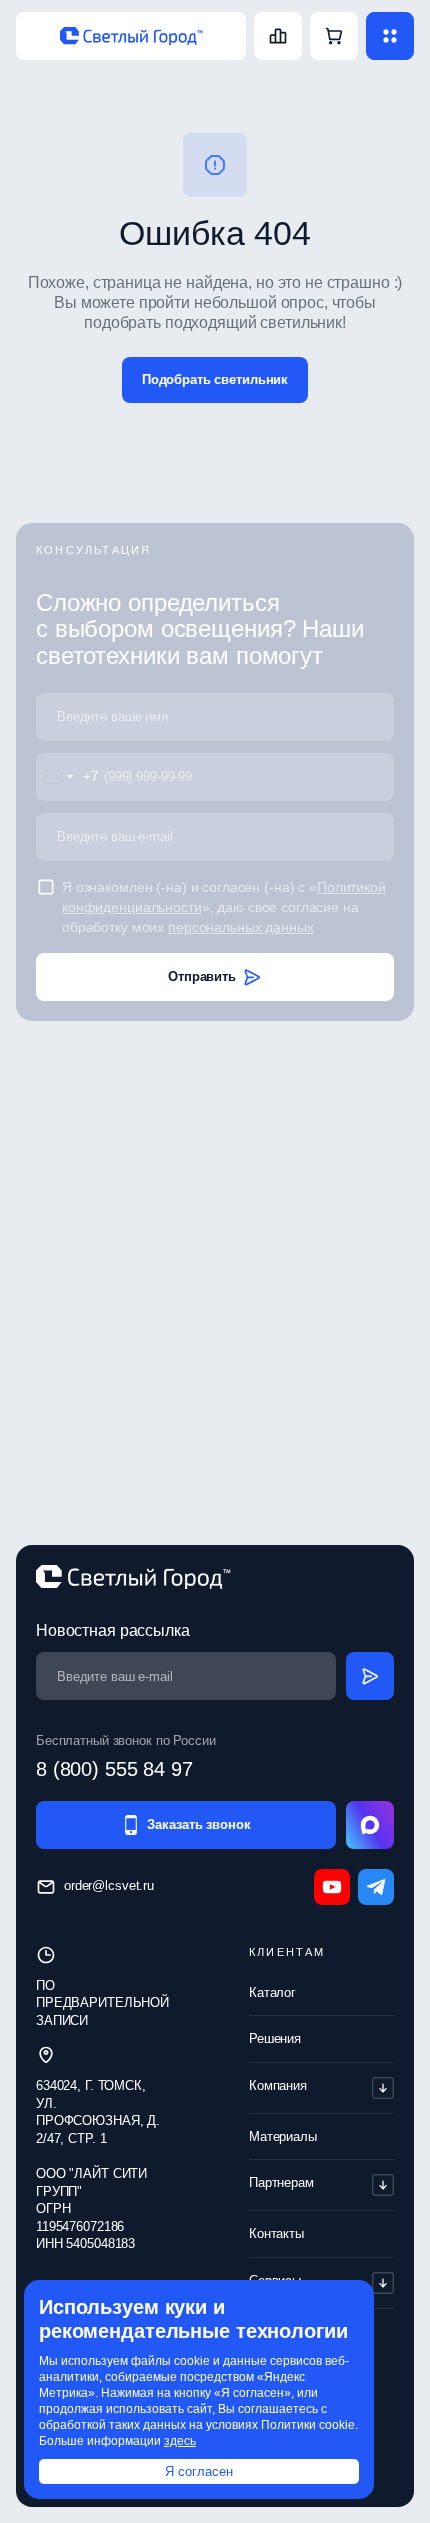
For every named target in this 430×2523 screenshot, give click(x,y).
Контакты (276, 2233)
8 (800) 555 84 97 (114, 1769)
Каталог (272, 1992)
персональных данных (241, 927)
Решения (275, 2038)
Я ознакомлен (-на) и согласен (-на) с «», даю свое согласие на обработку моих (224, 907)
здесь (180, 2441)
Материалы (283, 2136)
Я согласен (199, 2471)
